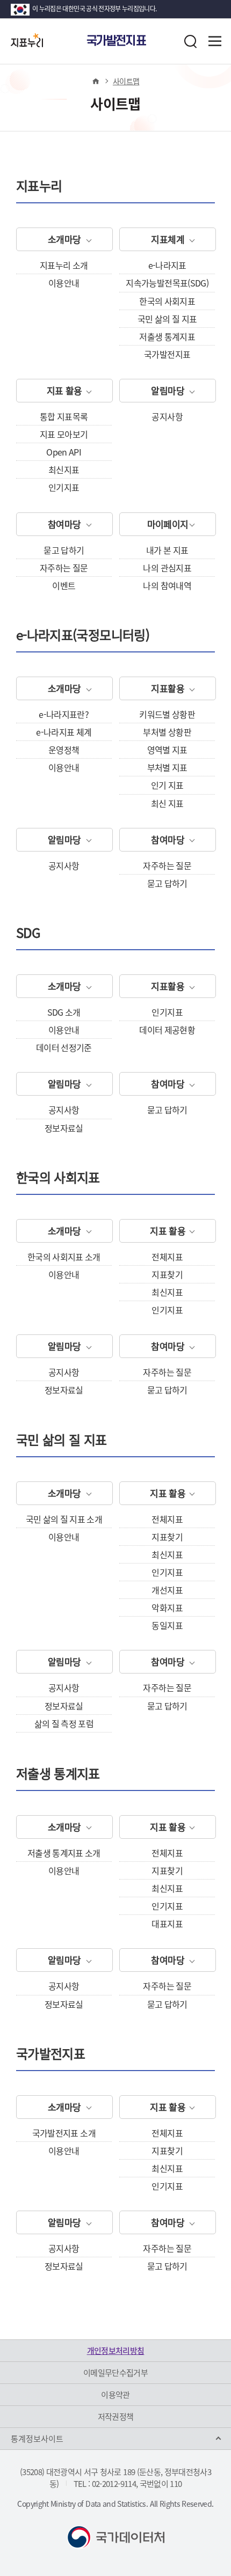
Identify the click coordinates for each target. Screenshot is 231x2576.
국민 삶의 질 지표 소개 (64, 1519)
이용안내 (64, 283)
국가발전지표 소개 (64, 2133)
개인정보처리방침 (116, 2351)
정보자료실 (64, 1128)
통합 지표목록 (64, 416)
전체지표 (167, 1257)
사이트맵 (126, 81)
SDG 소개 (64, 1012)
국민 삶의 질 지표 (167, 319)
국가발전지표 (167, 354)
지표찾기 (167, 1274)
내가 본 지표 (167, 550)
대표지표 (167, 1924)
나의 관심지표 (167, 568)
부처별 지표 (167, 767)
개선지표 (167, 1590)
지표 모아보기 (64, 434)
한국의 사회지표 (167, 301)
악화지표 (167, 1608)
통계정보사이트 (37, 2439)
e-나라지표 (167, 265)
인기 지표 (167, 785)
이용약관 (115, 2395)
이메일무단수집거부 (115, 2373)
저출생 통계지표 (167, 336)
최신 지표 (167, 803)
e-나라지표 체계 (64, 732)
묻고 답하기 (64, 550)
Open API (64, 452)
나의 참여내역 (167, 585)
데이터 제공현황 (167, 1030)
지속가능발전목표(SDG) (167, 283)
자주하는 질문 (64, 568)
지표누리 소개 (64, 265)
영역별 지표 (167, 750)
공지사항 (167, 416)
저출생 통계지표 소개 (64, 1853)
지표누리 (39, 188)
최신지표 (64, 469)
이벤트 (64, 585)
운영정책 (64, 750)
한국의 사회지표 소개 (64, 1257)
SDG (28, 934)
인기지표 (64, 487)
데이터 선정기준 (64, 1047)
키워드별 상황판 (167, 714)
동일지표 (167, 1625)
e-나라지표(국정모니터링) (83, 637)
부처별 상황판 (167, 732)
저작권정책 (116, 2417)
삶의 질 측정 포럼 (64, 1723)
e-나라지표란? (64, 714)
